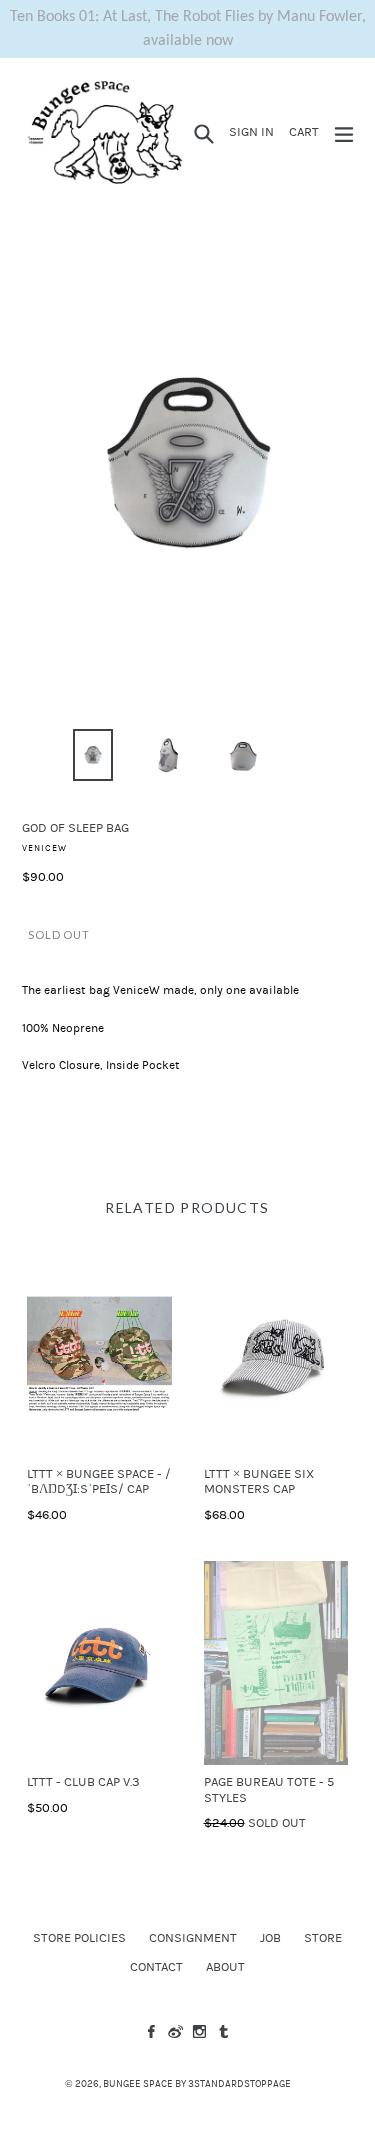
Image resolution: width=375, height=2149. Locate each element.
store (323, 1938)
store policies (79, 1938)
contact (156, 1967)
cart (307, 131)
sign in (254, 131)
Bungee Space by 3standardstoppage (197, 2084)
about (225, 1967)
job (270, 1938)
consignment (193, 1938)
